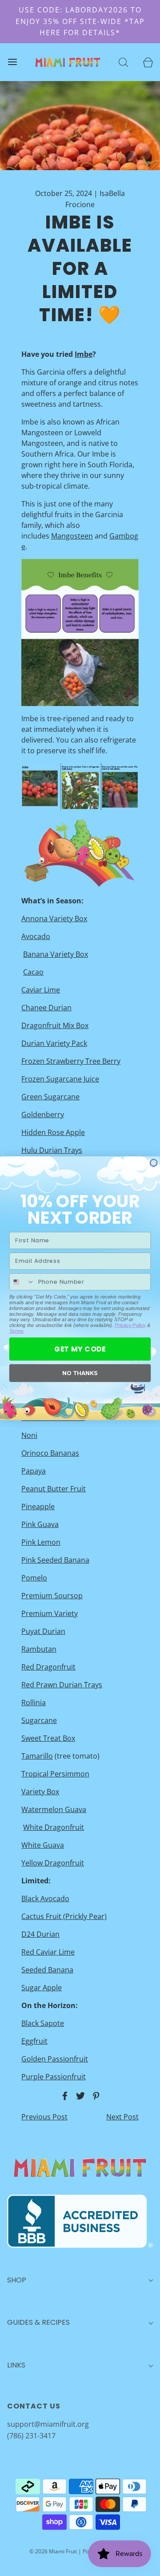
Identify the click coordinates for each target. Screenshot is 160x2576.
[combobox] (22, 1281)
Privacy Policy (130, 1325)
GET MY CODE (80, 1348)
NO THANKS (80, 1373)
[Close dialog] (154, 1163)
